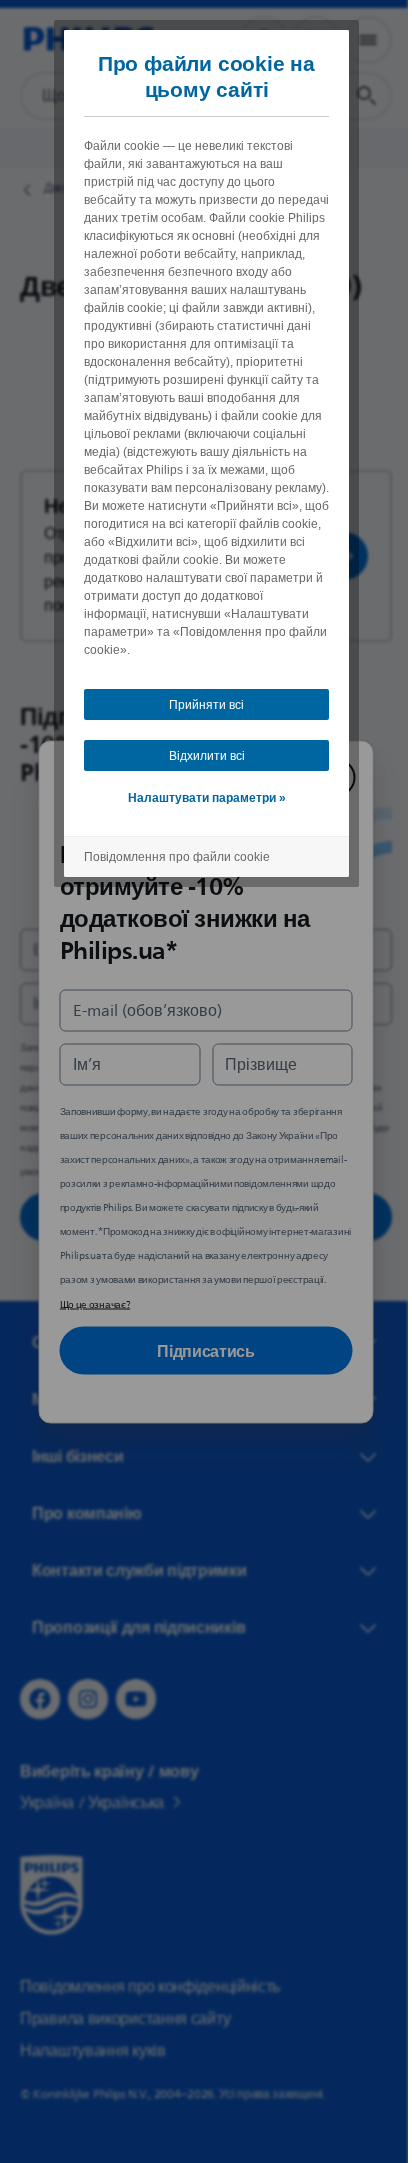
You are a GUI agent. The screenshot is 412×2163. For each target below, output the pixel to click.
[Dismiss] (329, 777)
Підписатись (199, 1350)
